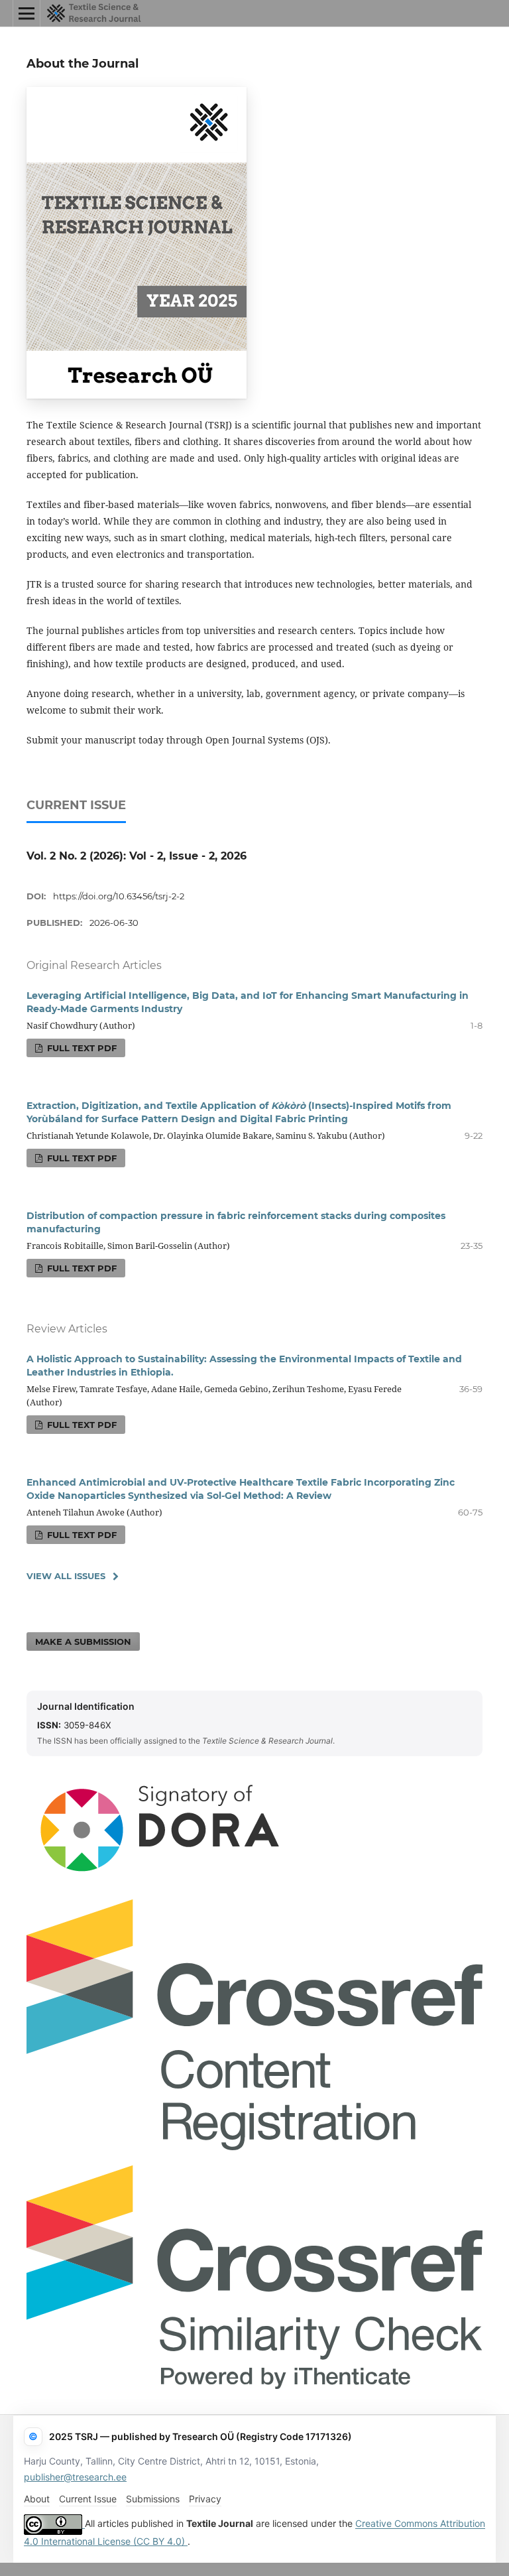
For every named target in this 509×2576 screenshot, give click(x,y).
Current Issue (88, 2499)
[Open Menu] (27, 13)
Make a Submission (83, 1642)
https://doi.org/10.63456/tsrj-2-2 (119, 896)
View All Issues (66, 1576)
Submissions (153, 2499)
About (37, 2499)
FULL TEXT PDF (81, 1048)
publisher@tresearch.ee (75, 2477)
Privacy (205, 2499)
